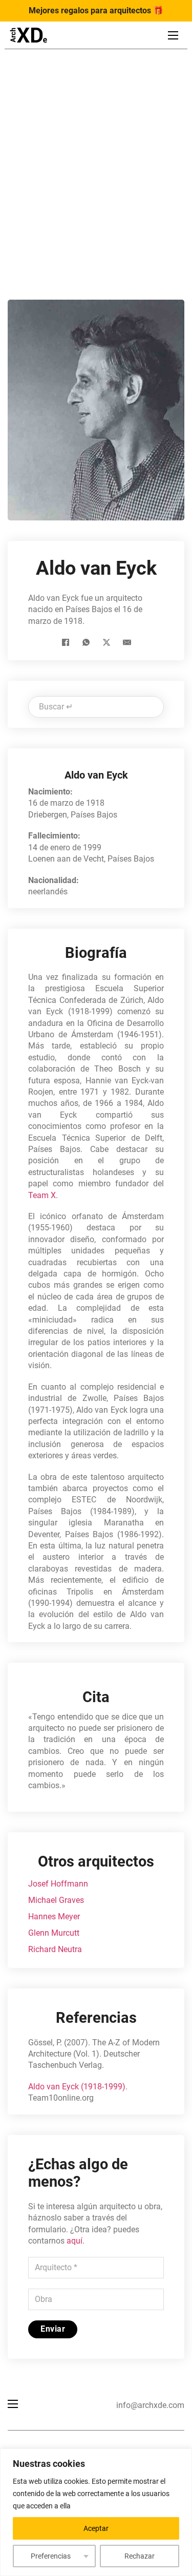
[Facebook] (66, 642)
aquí (74, 2241)
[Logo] (28, 35)
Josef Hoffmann (58, 1884)
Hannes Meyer (54, 1917)
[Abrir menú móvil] (173, 35)
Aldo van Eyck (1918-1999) (77, 2087)
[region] (96, 2512)
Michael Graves (56, 1900)
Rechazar (140, 2556)
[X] (106, 642)
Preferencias (51, 2556)
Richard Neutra (55, 1949)
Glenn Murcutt (54, 1933)
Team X (42, 1195)
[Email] (127, 642)
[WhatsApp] (86, 642)
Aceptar (96, 2528)
